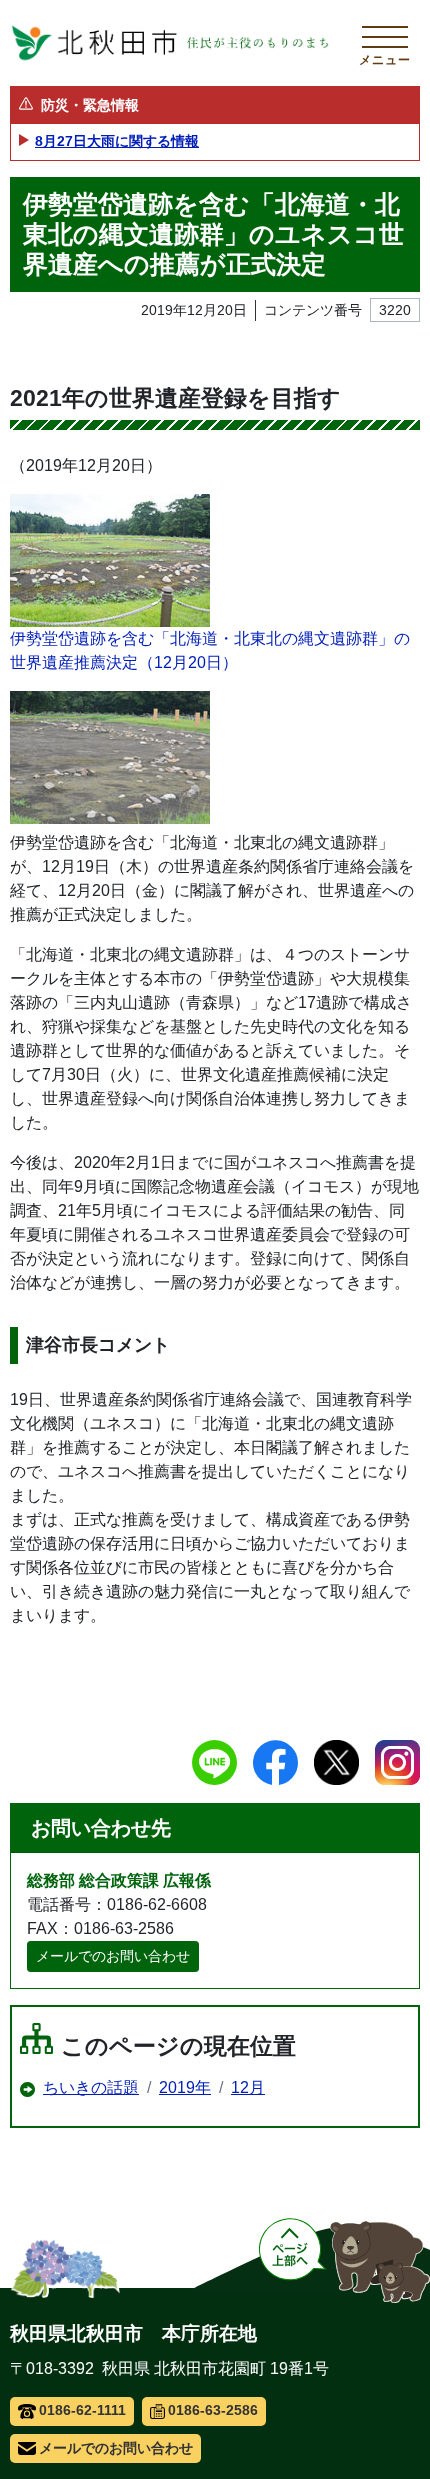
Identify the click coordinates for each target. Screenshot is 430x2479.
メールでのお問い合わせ (113, 1956)
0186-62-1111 (82, 2410)
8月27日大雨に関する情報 (117, 141)
